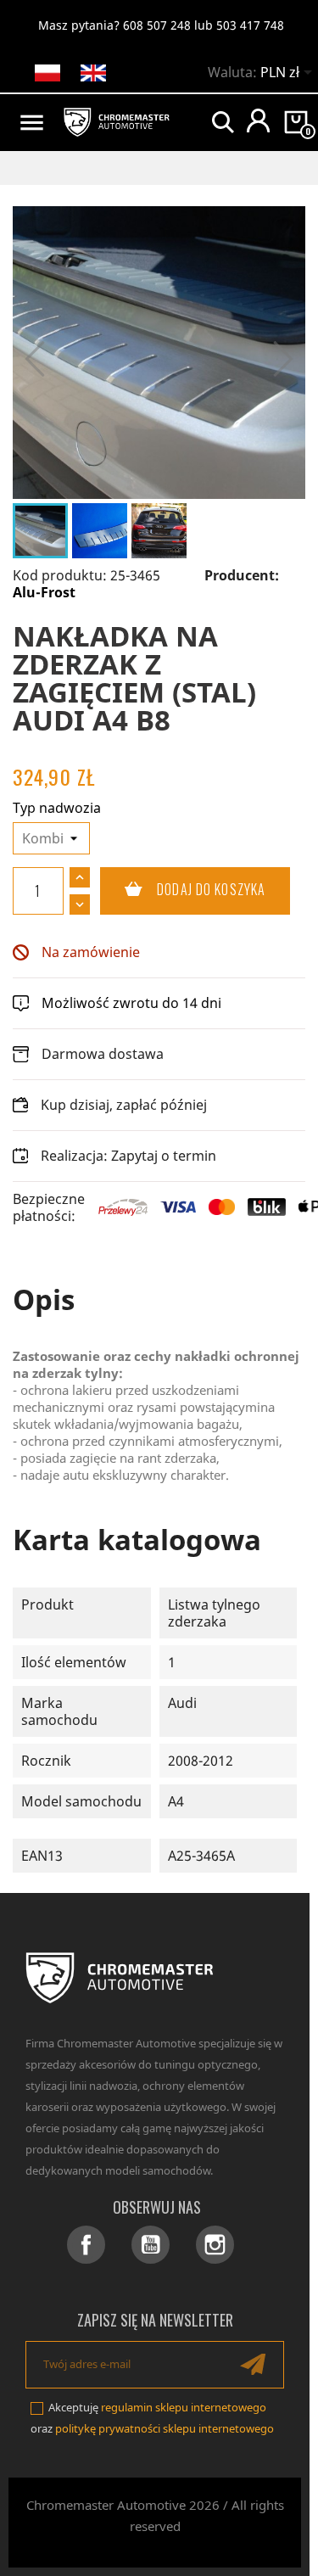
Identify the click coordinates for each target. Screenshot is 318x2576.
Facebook (86, 2245)
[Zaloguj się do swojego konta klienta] (258, 120)
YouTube (151, 2245)
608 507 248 (157, 25)
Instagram (215, 2245)
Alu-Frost (44, 592)
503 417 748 (250, 25)
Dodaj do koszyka (183, 889)
